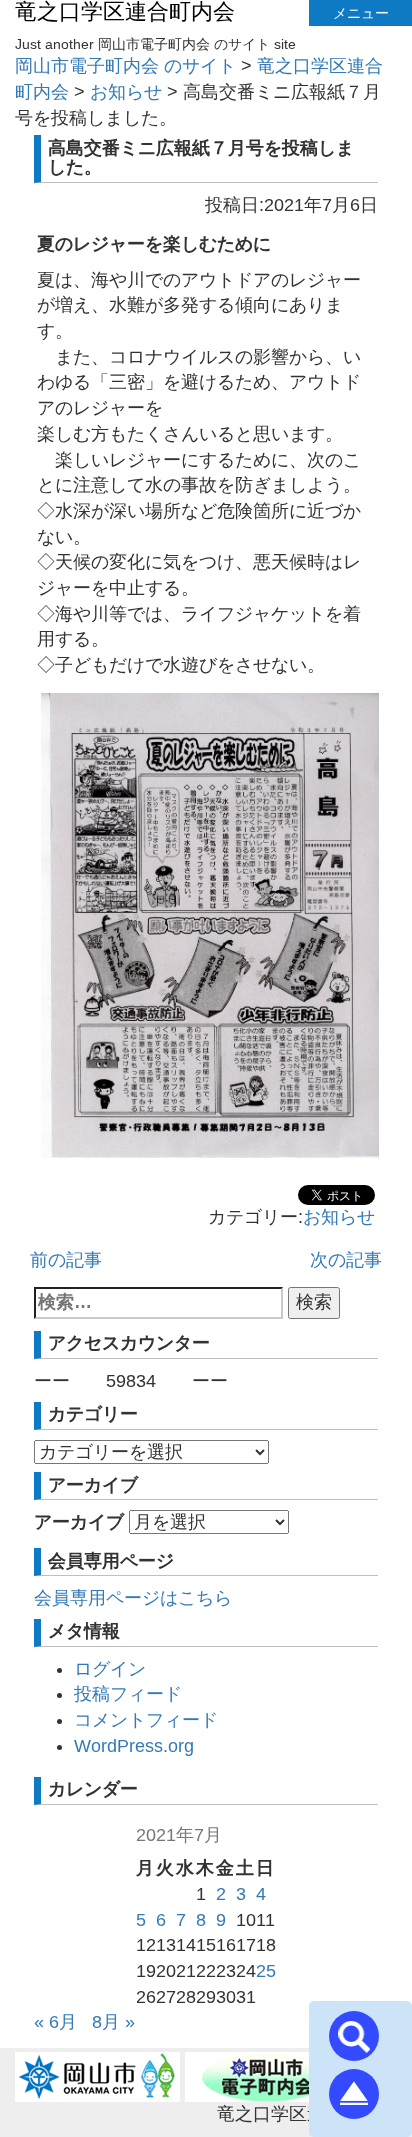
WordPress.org (134, 1746)
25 (266, 1971)
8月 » (113, 2022)
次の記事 (346, 1260)
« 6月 (55, 2022)
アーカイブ (79, 1522)
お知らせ (339, 1217)
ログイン (110, 1669)
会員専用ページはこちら (133, 1598)
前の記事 (66, 1260)
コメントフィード (146, 1720)
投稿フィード (128, 1694)
